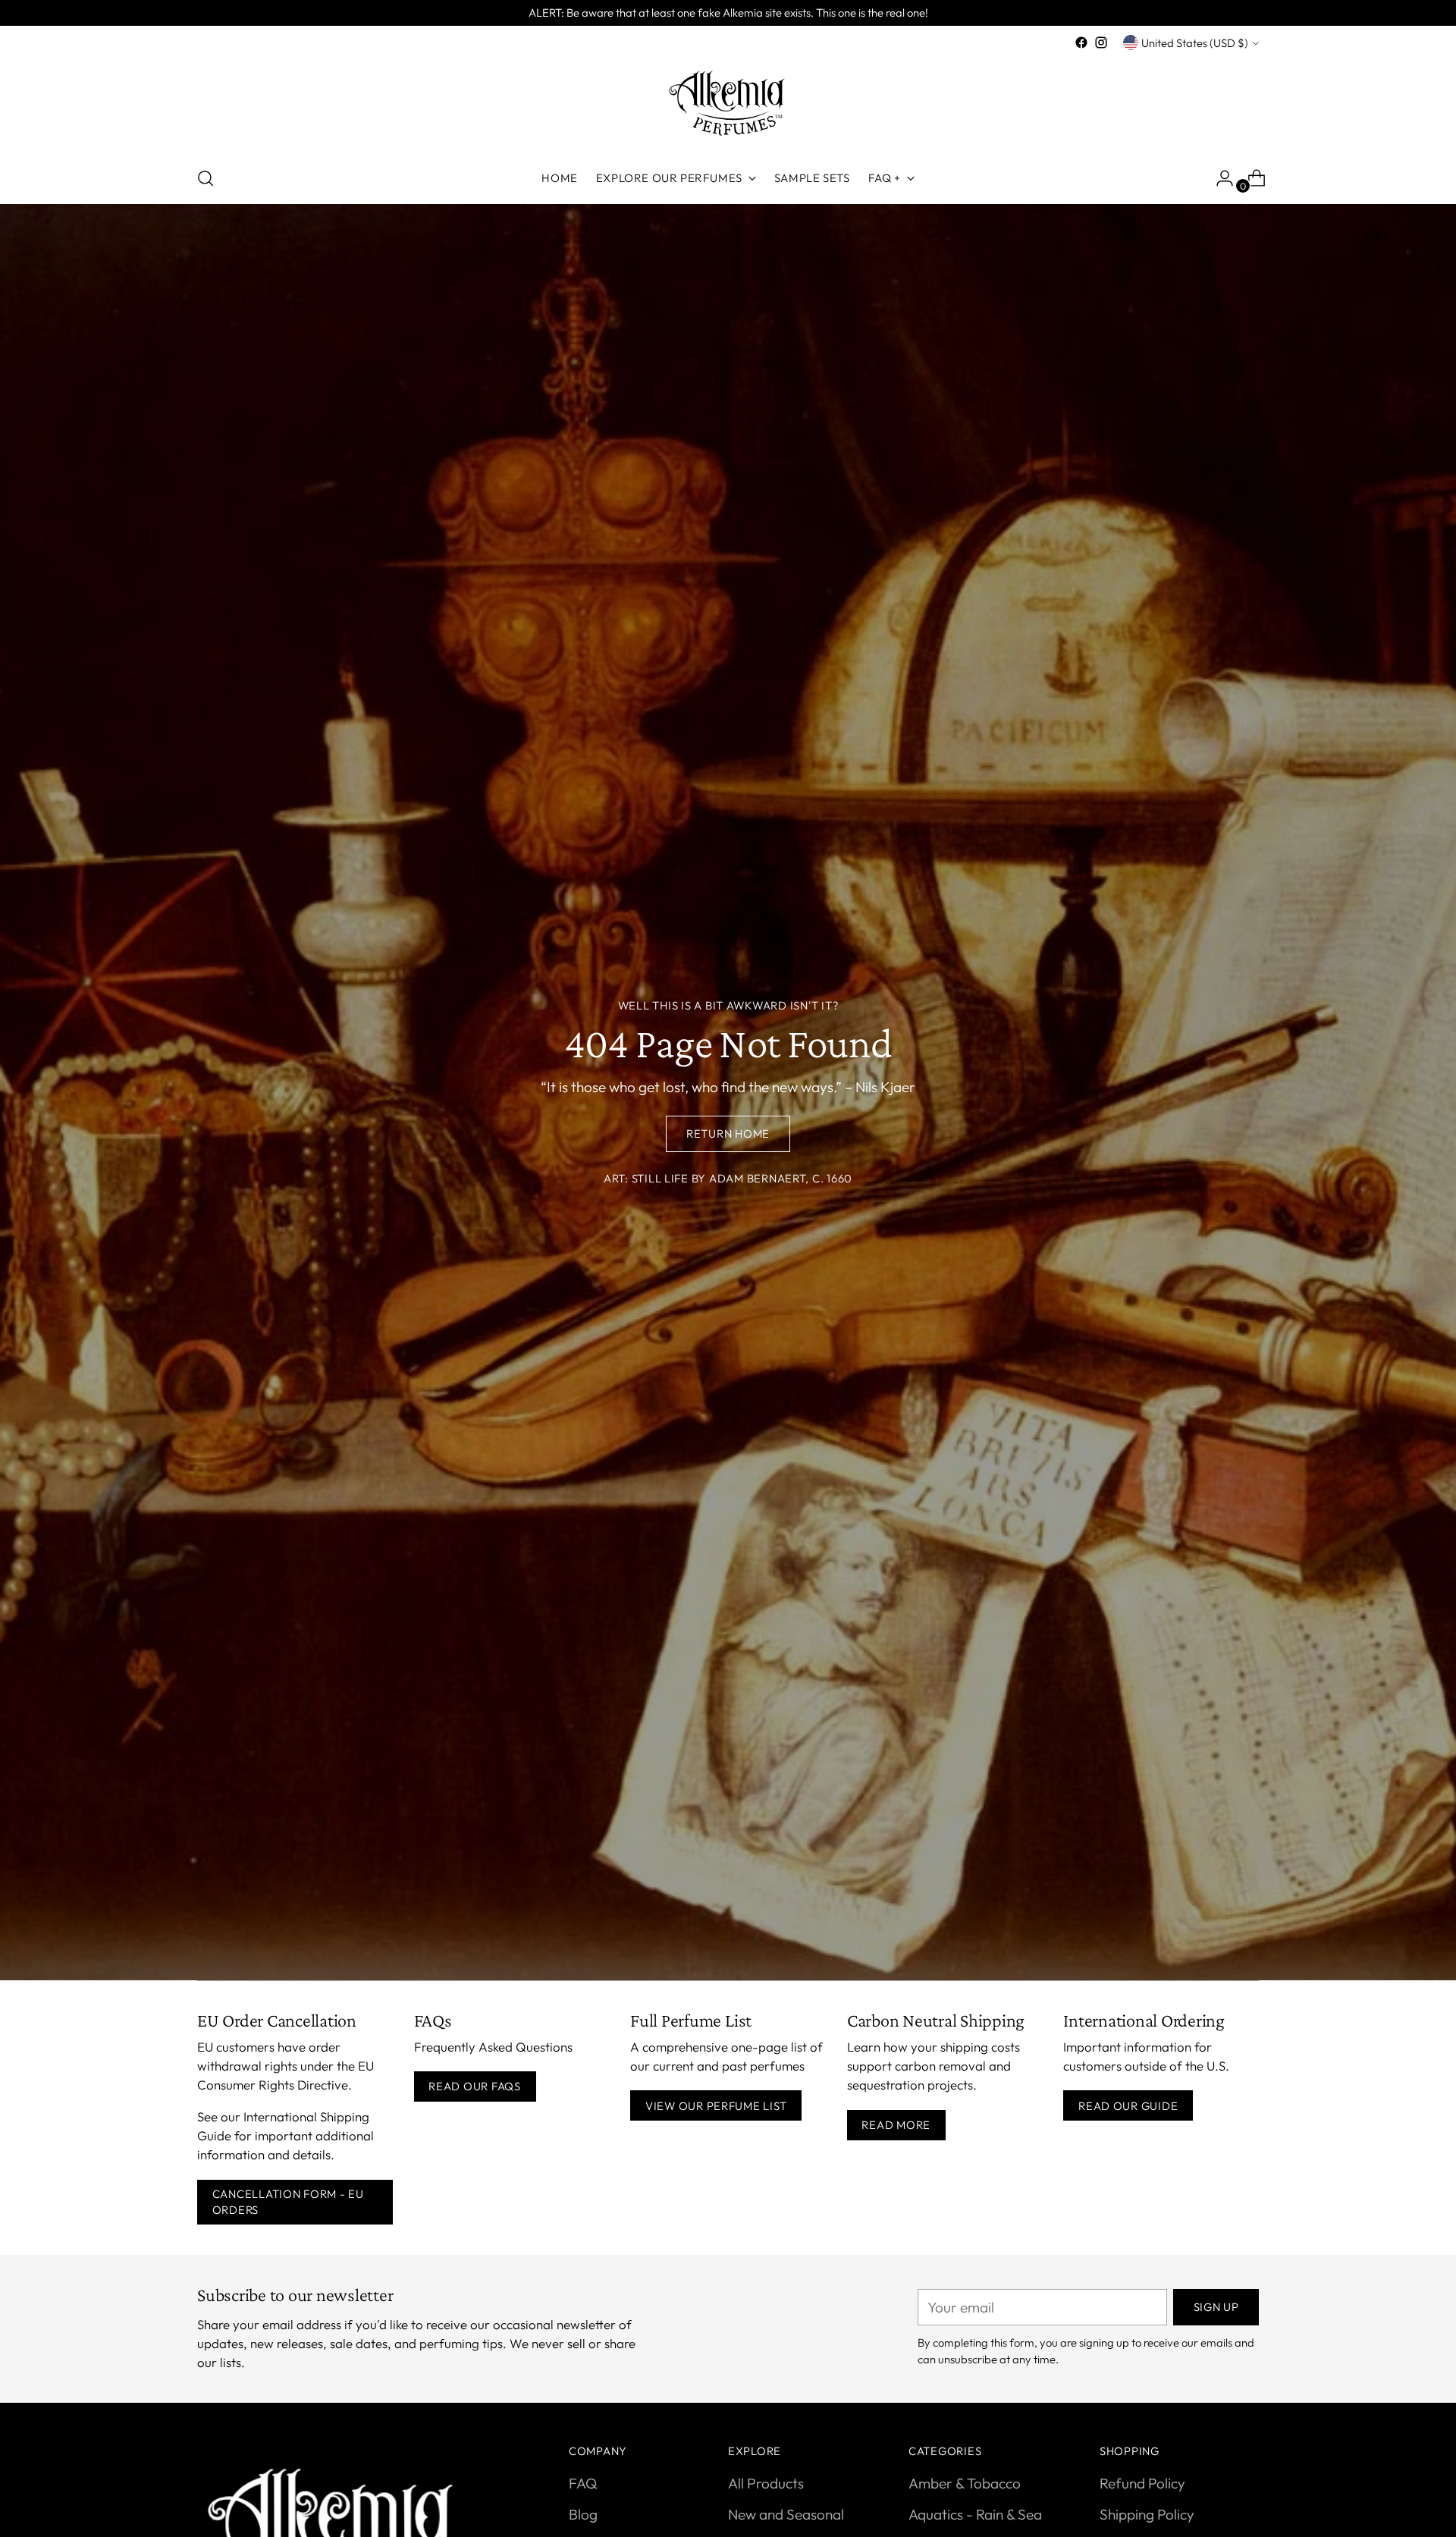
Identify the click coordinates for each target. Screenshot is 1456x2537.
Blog (583, 2514)
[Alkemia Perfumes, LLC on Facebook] (1081, 42)
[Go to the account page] (1219, 178)
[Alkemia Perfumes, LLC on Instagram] (1101, 42)
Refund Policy (1142, 2483)
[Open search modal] (206, 178)
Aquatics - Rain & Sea (975, 2514)
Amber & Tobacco (965, 2483)
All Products (766, 2483)
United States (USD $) (1195, 43)
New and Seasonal (786, 2514)
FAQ (583, 2483)
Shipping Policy (1147, 2514)
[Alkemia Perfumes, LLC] (728, 103)
